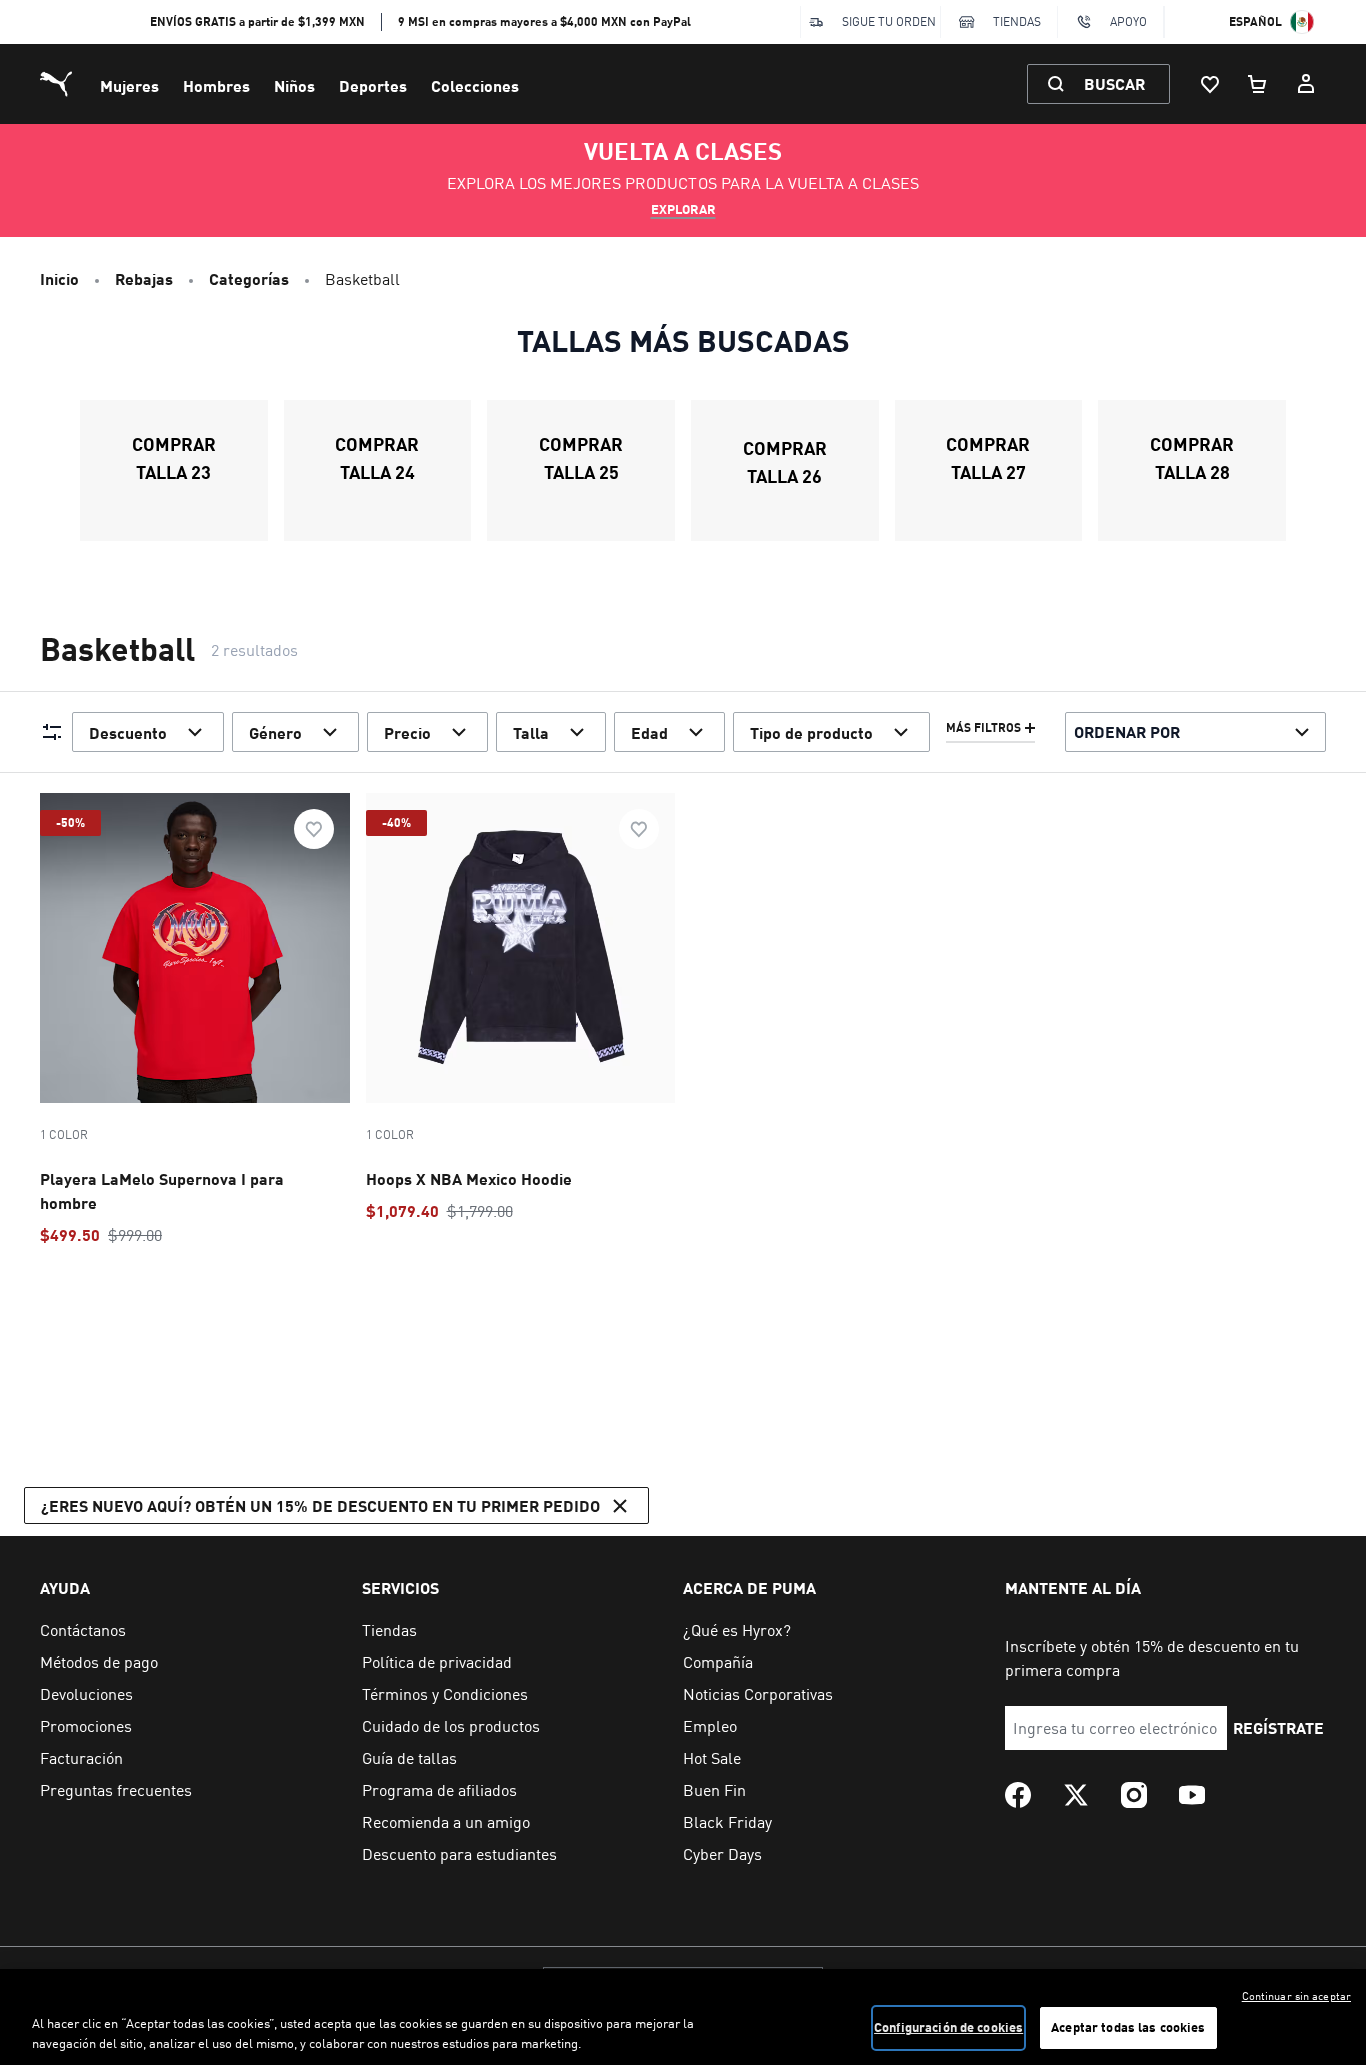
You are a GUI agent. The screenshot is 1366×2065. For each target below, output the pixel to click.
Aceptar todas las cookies (1128, 2027)
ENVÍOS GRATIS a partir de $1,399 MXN (257, 21)
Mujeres (129, 85)
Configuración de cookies (948, 2027)
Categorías (249, 278)
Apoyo (1128, 21)
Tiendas (1017, 21)
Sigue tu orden (889, 21)
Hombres (216, 85)
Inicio (59, 278)
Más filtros (983, 728)
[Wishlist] (1210, 84)
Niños (294, 85)
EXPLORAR (683, 209)
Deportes (373, 85)
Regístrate (1278, 1727)
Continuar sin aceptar (1296, 1996)
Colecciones (475, 85)
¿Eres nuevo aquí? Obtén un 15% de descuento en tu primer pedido (320, 1505)
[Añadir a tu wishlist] (314, 829)
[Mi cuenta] (1306, 84)
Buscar (1114, 83)
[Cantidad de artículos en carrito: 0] (1258, 84)
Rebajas (144, 278)
